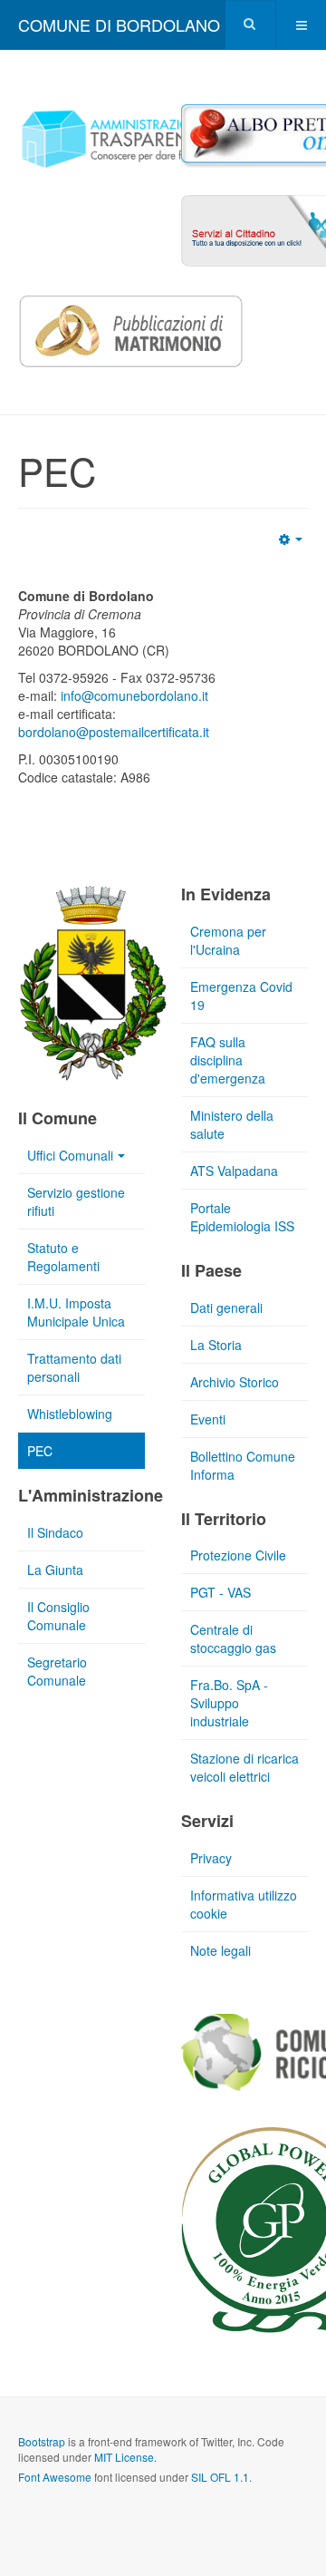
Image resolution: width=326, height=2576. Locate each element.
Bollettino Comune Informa (243, 1465)
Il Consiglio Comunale (58, 1616)
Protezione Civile (238, 1555)
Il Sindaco (55, 1532)
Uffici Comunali (70, 1155)
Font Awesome (55, 2477)
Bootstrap (42, 2441)
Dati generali (226, 1307)
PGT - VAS (221, 1592)
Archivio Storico (235, 1382)
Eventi (208, 1419)
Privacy (211, 1858)
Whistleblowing (70, 1414)
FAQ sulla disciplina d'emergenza (228, 1060)
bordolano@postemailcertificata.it (114, 732)
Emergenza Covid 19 (241, 996)
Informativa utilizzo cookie (244, 1904)
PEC (40, 1451)
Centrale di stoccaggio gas (233, 1638)
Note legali (221, 1950)
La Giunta (55, 1570)
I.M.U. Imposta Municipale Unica (76, 1312)
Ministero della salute (232, 1124)
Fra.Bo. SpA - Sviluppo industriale (229, 1703)
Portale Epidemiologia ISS (242, 1217)
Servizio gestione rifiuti (76, 1201)
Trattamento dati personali (74, 1367)
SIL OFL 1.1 (220, 2477)
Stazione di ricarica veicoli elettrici (244, 1767)
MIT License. (125, 2457)
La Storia (216, 1345)
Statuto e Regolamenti (63, 1257)
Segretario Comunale (57, 1671)
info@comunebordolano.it (134, 695)
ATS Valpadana (234, 1171)
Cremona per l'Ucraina (228, 940)
